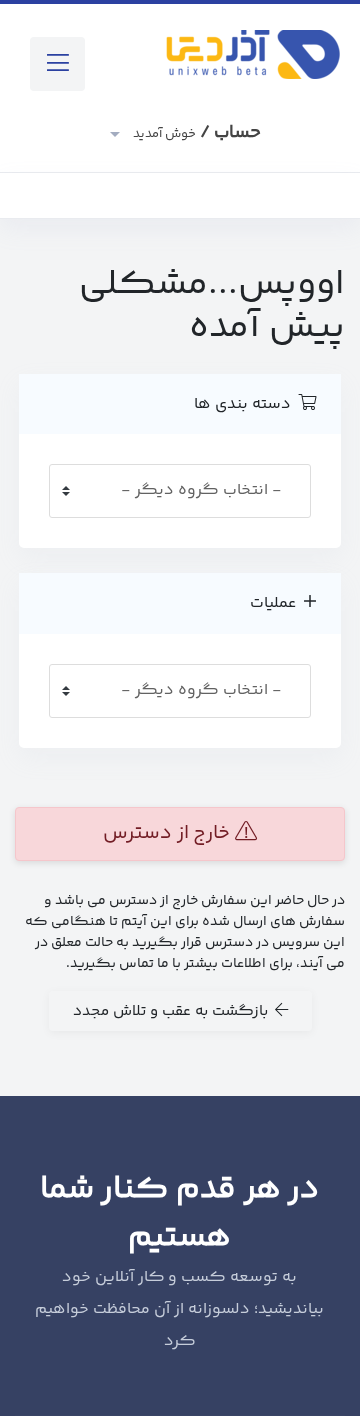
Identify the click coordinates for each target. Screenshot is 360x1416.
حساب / (195, 133)
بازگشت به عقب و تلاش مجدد (174, 1011)
